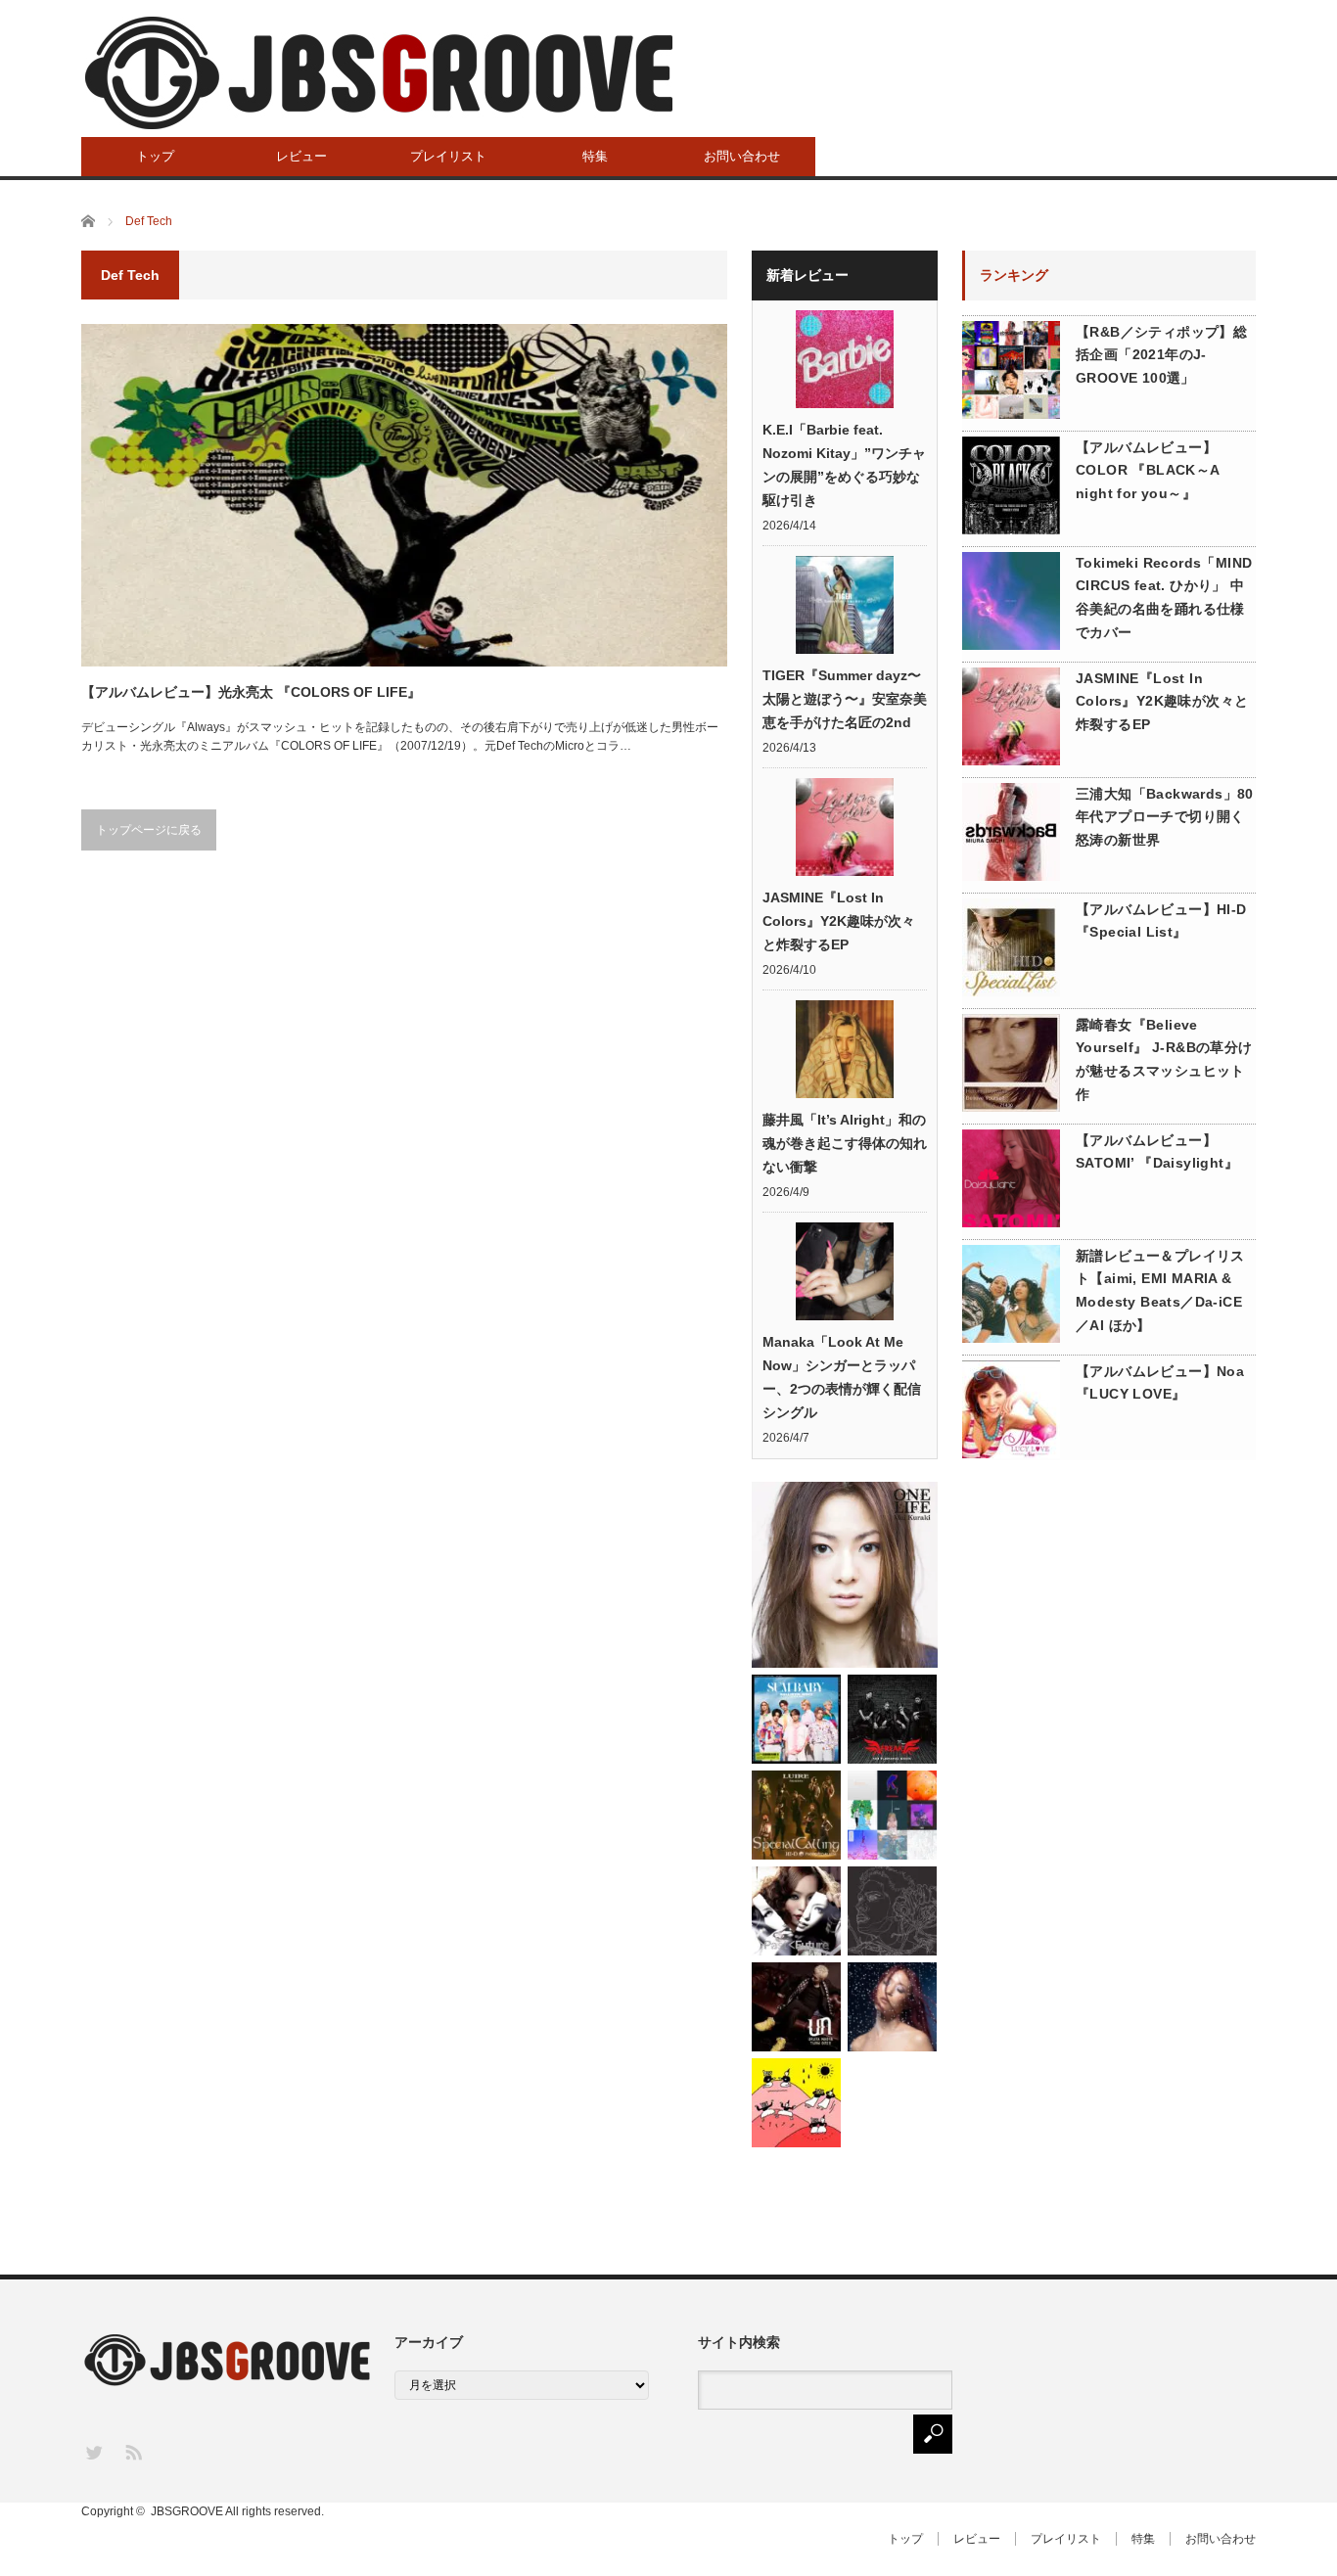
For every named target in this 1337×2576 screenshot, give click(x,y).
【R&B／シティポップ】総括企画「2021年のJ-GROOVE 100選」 (1161, 355)
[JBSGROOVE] (379, 73)
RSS (133, 2451)
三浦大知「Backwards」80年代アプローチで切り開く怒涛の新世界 (1165, 817)
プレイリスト (448, 156)
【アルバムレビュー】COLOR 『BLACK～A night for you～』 (1148, 471)
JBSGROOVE (187, 2511)
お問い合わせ (742, 156)
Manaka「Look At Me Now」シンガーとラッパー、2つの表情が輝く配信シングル (842, 1377)
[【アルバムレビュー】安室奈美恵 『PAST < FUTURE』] (796, 1911)
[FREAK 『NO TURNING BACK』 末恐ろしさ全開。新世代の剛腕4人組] (892, 1719)
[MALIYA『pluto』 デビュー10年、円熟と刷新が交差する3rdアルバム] (892, 2007)
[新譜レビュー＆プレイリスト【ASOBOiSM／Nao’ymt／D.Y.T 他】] (796, 2103)
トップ (155, 156)
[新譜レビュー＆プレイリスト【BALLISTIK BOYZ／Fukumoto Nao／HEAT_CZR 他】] (796, 1719)
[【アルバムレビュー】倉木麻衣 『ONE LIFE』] (845, 1575)
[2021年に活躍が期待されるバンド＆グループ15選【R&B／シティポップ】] (892, 1815)
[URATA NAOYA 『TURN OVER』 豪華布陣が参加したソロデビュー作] (796, 2007)
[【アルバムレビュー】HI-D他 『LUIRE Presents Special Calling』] (796, 1815)
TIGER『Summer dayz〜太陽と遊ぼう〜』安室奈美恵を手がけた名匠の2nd (845, 699)
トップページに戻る (149, 830)
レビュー (301, 156)
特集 (595, 156)
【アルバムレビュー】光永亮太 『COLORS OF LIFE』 (251, 692)
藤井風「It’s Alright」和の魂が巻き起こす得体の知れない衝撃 (845, 1143)
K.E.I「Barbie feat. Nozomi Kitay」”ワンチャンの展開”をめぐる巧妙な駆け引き (844, 465)
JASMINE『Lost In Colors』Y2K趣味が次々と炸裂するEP (839, 921)
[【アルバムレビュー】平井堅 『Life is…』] (892, 1911)
